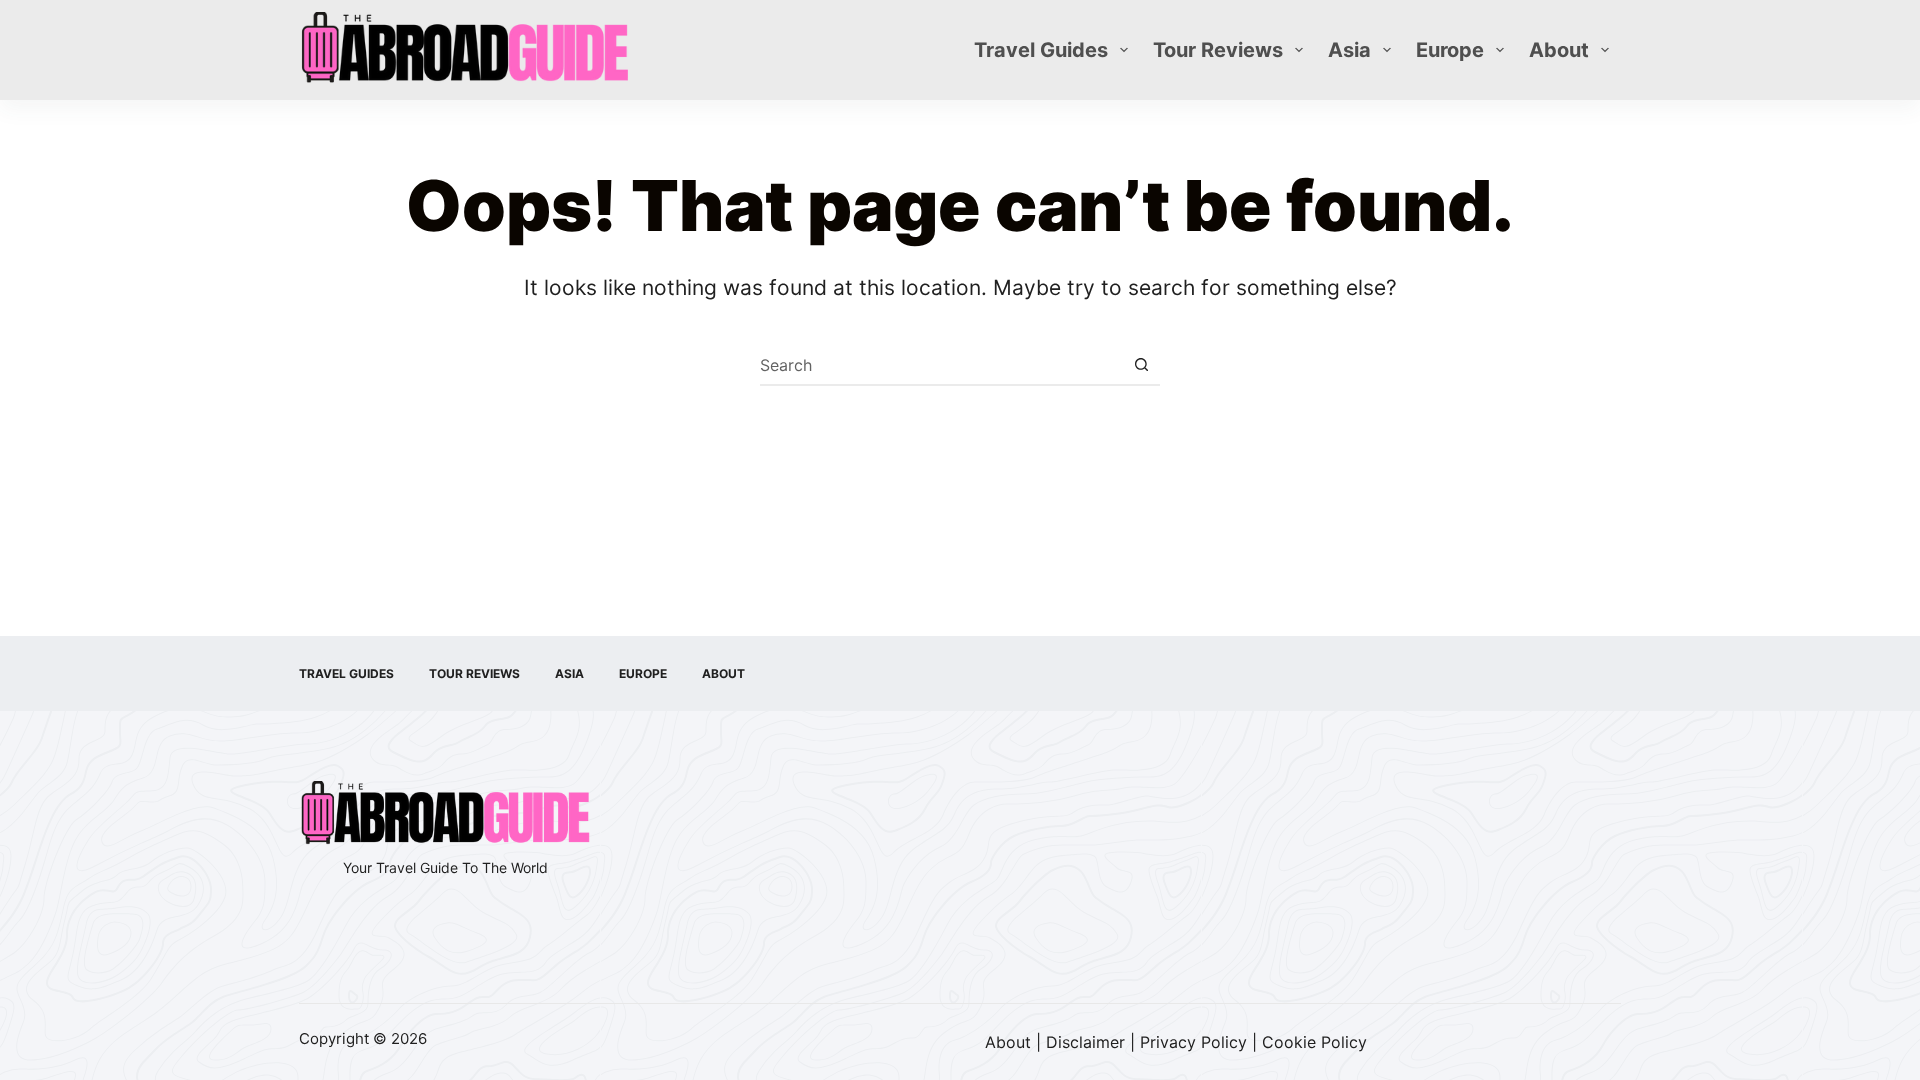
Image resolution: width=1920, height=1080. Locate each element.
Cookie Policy (1314, 1042)
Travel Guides (1041, 50)
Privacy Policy (1193, 1042)
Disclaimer (1085, 1042)
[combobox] (941, 365)
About (1559, 50)
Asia (1349, 50)
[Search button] (1141, 365)
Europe (1450, 50)
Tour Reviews (1218, 50)
